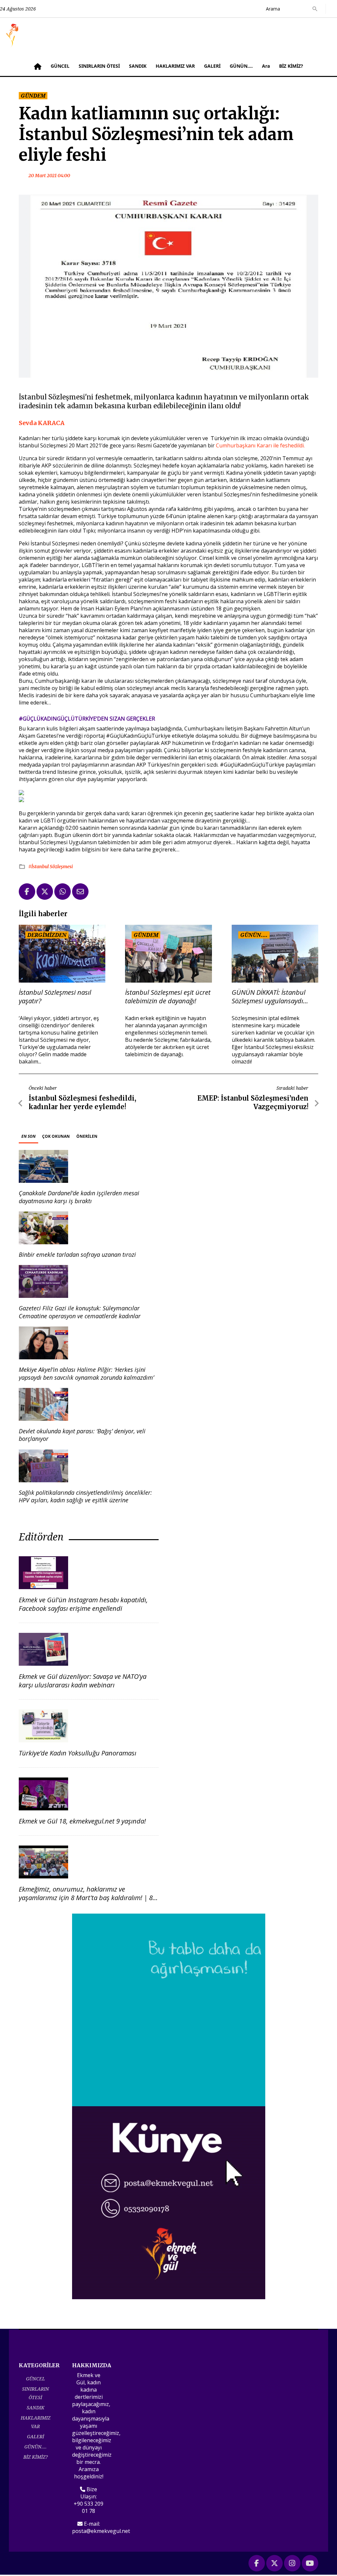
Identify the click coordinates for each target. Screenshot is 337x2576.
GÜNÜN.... (241, 66)
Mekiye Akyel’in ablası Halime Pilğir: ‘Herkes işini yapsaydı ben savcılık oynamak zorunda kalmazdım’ (86, 1373)
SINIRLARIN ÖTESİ (99, 66)
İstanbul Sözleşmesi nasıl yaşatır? (55, 997)
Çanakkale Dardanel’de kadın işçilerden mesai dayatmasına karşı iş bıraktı (79, 1197)
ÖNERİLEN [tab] (87, 1136)
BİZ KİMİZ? (291, 66)
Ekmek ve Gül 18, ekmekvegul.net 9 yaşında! (82, 1821)
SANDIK (138, 66)
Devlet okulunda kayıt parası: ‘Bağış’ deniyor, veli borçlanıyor (82, 1435)
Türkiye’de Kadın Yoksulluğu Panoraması (78, 1753)
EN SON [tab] (28, 1136)
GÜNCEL (60, 66)
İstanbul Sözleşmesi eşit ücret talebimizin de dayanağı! (168, 997)
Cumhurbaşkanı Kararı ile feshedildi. (260, 445)
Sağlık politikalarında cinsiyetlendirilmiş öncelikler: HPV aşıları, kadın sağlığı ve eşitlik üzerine (85, 1496)
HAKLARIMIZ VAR (175, 66)
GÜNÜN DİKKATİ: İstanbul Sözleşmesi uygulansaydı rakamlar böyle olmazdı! (269, 997)
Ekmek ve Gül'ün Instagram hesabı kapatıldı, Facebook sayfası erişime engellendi (83, 1604)
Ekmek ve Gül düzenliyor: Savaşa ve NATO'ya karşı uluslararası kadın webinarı (83, 1681)
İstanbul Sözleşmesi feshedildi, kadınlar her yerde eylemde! (82, 1102)
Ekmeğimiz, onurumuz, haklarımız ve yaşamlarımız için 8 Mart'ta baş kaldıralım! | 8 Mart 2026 (86, 1898)
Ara (266, 66)
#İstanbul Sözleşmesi (51, 867)
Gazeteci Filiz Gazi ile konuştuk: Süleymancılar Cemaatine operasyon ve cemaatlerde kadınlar (80, 1312)
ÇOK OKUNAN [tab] (56, 1136)
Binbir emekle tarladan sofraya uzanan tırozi (77, 1254)
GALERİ (212, 66)
